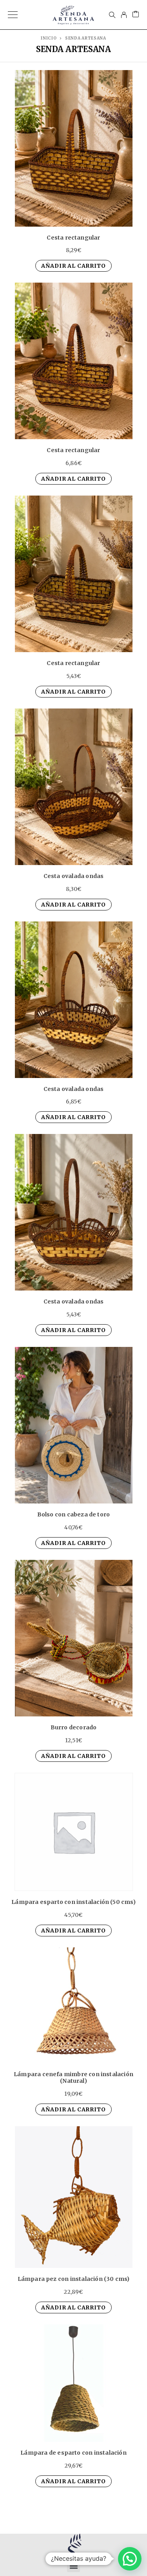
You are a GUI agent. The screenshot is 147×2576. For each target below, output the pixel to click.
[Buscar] (112, 15)
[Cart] (136, 15)
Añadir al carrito (73, 266)
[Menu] (13, 15)
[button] (73, 2566)
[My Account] (124, 15)
